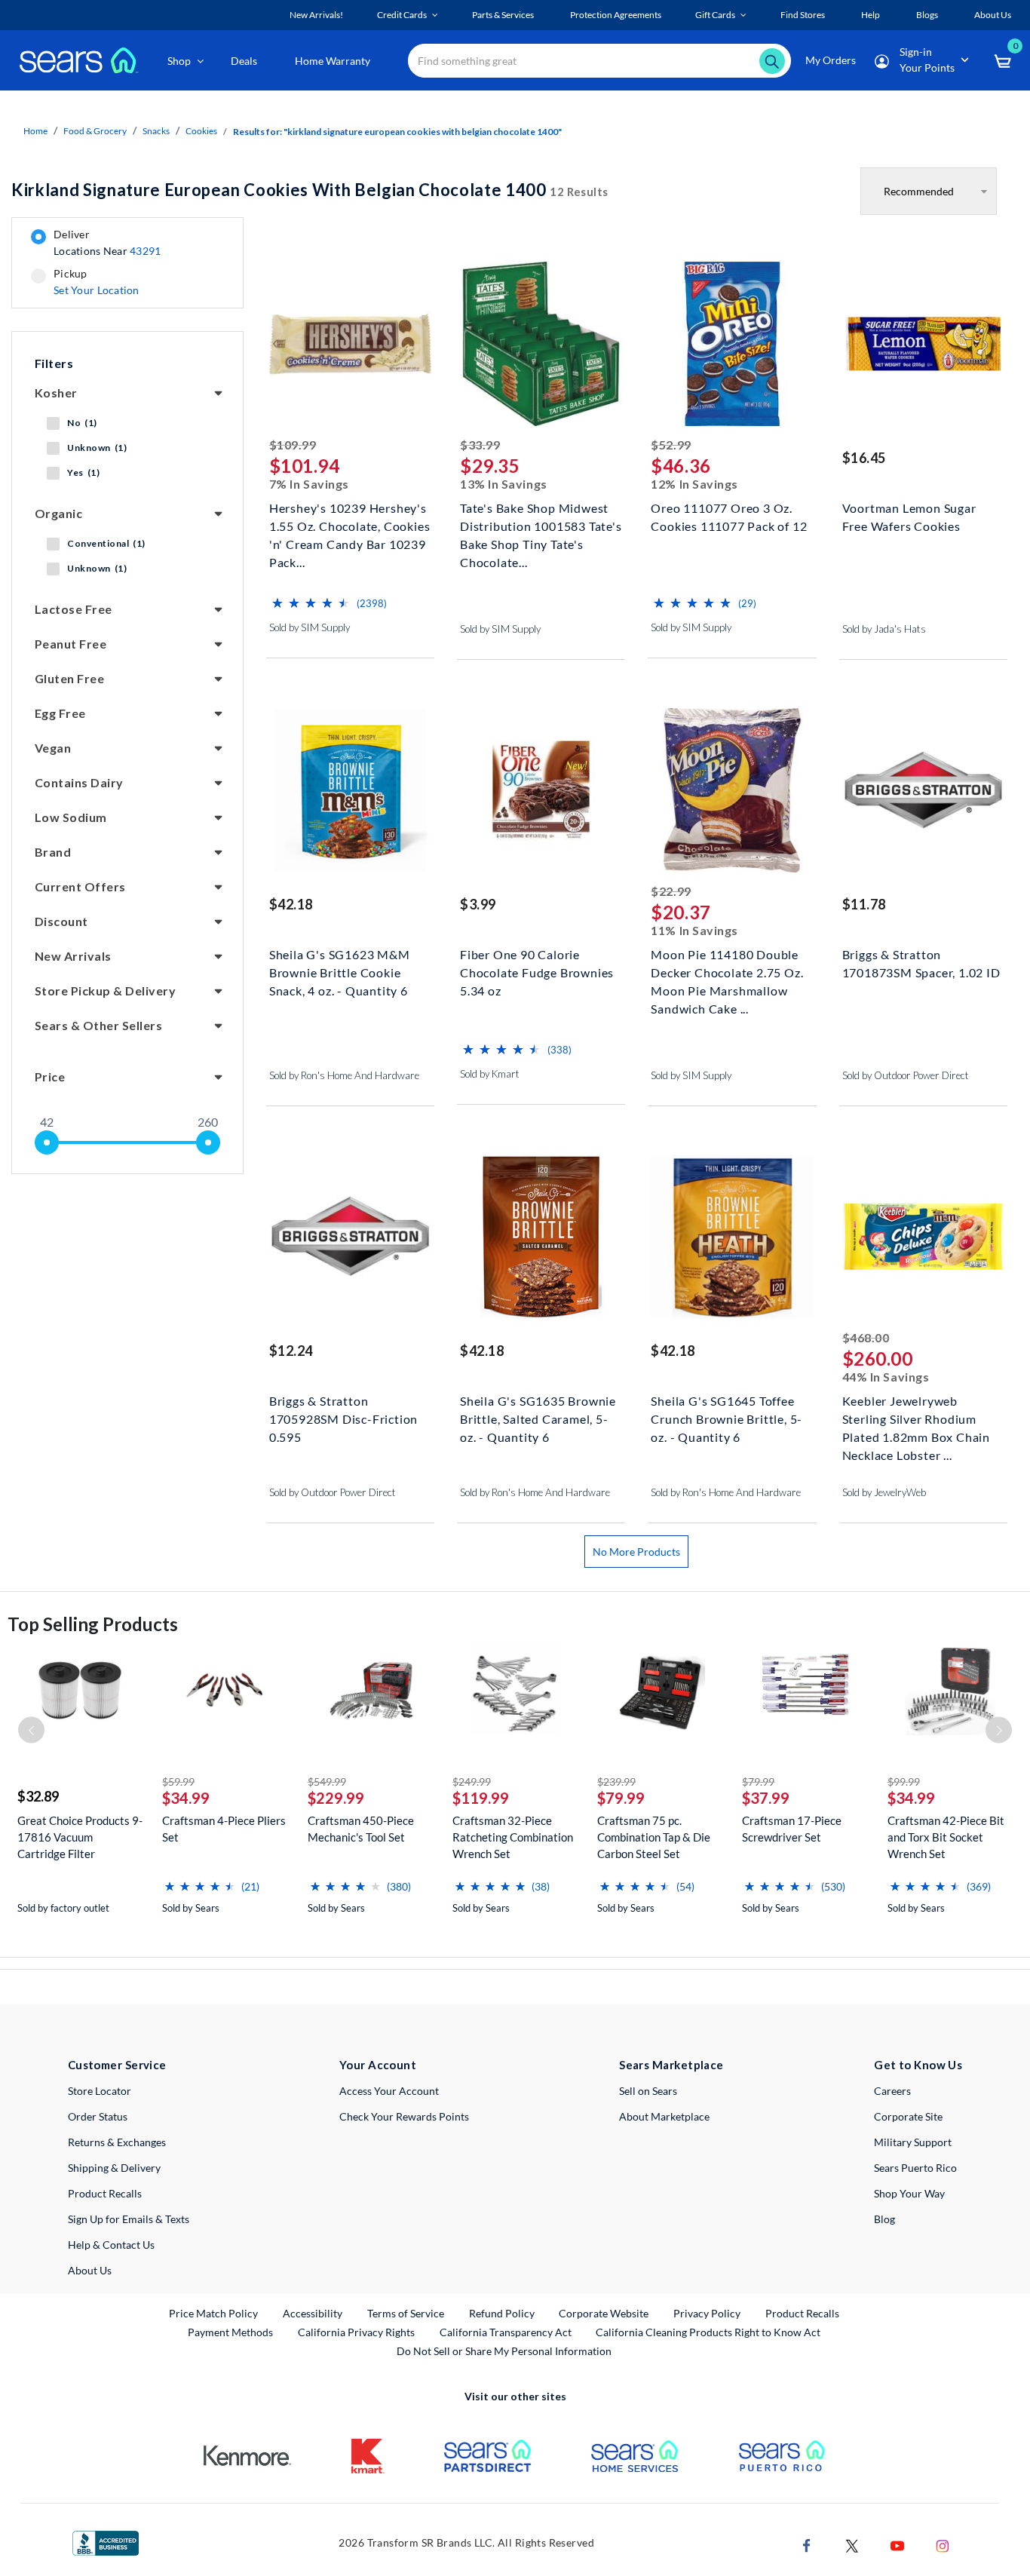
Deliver (107, 243)
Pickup (96, 282)
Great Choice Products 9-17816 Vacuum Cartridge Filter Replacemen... (80, 1837)
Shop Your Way (909, 2193)
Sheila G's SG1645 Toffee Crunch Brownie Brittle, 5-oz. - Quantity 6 (727, 1417)
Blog (884, 2219)
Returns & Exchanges (117, 2142)
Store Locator (100, 2091)
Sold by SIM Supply (310, 627)
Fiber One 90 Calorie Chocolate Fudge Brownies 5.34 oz (537, 971)
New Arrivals (73, 956)
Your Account (378, 2065)
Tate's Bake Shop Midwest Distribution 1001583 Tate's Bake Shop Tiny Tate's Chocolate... (541, 524)
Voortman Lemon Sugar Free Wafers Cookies (909, 517)
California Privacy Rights (356, 2332)
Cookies (201, 131)
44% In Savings (886, 1377)
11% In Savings (694, 930)
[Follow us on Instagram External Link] (943, 2544)
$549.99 (327, 1782)
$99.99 (904, 1782)
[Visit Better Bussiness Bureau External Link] (106, 2542)
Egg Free (60, 713)
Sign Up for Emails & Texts (129, 2219)
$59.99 (178, 1782)
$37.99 (766, 1798)
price (50, 1076)
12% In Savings (694, 484)
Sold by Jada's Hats (884, 629)
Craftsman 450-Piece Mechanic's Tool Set (361, 1829)
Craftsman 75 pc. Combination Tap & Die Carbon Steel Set (654, 1837)
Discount (61, 921)
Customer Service (117, 2065)
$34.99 (186, 1798)
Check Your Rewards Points (404, 2116)
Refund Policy (502, 2313)
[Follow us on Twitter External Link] (852, 2544)
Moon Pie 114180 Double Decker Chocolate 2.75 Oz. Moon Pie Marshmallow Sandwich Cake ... (727, 971)
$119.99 (481, 1798)
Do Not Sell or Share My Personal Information (504, 2351)
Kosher (56, 393)
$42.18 (291, 904)
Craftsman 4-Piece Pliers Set (224, 1829)
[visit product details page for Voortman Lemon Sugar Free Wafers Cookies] (923, 346)
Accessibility (313, 2313)
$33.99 (480, 445)
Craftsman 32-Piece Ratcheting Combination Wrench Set (513, 1837)
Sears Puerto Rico (915, 2168)
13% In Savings (504, 484)
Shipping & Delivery (114, 2168)
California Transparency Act (506, 2332)
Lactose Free (74, 609)
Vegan (53, 748)
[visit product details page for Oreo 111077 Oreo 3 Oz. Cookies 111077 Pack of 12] (732, 346)
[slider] (47, 1142)
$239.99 (616, 1782)
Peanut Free (71, 644)
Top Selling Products (93, 1624)
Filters (54, 363)
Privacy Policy (707, 2313)
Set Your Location (97, 290)
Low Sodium (71, 817)
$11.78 (864, 904)
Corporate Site (908, 2116)
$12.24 (291, 1351)
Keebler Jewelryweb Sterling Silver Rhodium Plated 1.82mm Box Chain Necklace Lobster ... (916, 1417)
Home (35, 131)
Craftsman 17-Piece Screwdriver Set (792, 1829)
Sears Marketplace (671, 2065)
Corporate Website (604, 2313)
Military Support (913, 2142)
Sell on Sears (648, 2091)
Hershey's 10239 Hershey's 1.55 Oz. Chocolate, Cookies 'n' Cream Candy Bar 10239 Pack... (350, 524)
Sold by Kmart (490, 1074)
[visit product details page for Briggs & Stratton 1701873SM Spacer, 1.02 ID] (923, 792)
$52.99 (671, 445)
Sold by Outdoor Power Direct (906, 1075)
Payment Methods (230, 2332)
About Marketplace (664, 2116)
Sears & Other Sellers (98, 1025)
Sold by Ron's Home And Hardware (344, 1075)
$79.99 (621, 1798)
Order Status (98, 2116)
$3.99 (478, 904)
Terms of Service (406, 2313)
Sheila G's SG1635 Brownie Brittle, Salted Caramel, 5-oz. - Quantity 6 (538, 1417)
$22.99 (671, 891)
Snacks (156, 131)
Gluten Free (69, 678)
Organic (58, 513)
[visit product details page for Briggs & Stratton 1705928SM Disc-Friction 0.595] (350, 1239)
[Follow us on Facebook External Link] (807, 2544)
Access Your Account (389, 2091)
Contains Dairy (79, 782)
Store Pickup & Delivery (105, 991)
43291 (145, 251)
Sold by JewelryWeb (884, 1492)
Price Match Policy (213, 2313)
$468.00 (866, 1337)
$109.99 (293, 445)
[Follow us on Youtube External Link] (897, 2544)
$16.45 (864, 458)
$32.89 (38, 1796)
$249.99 (472, 1782)
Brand (53, 852)
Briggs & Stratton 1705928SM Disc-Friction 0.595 (343, 1417)
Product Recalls (105, 2193)
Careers (892, 2091)
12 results (310, 190)
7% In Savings (309, 484)
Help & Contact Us (111, 2245)
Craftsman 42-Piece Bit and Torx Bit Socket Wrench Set (946, 1837)
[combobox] (599, 61)
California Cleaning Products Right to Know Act (708, 2332)
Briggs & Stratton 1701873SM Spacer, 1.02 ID (921, 963)
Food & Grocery (95, 131)
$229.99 (336, 1798)
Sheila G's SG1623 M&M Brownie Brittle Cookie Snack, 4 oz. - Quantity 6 (340, 971)
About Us (90, 2270)
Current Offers (80, 886)
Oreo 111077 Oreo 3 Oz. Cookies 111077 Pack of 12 (729, 517)
